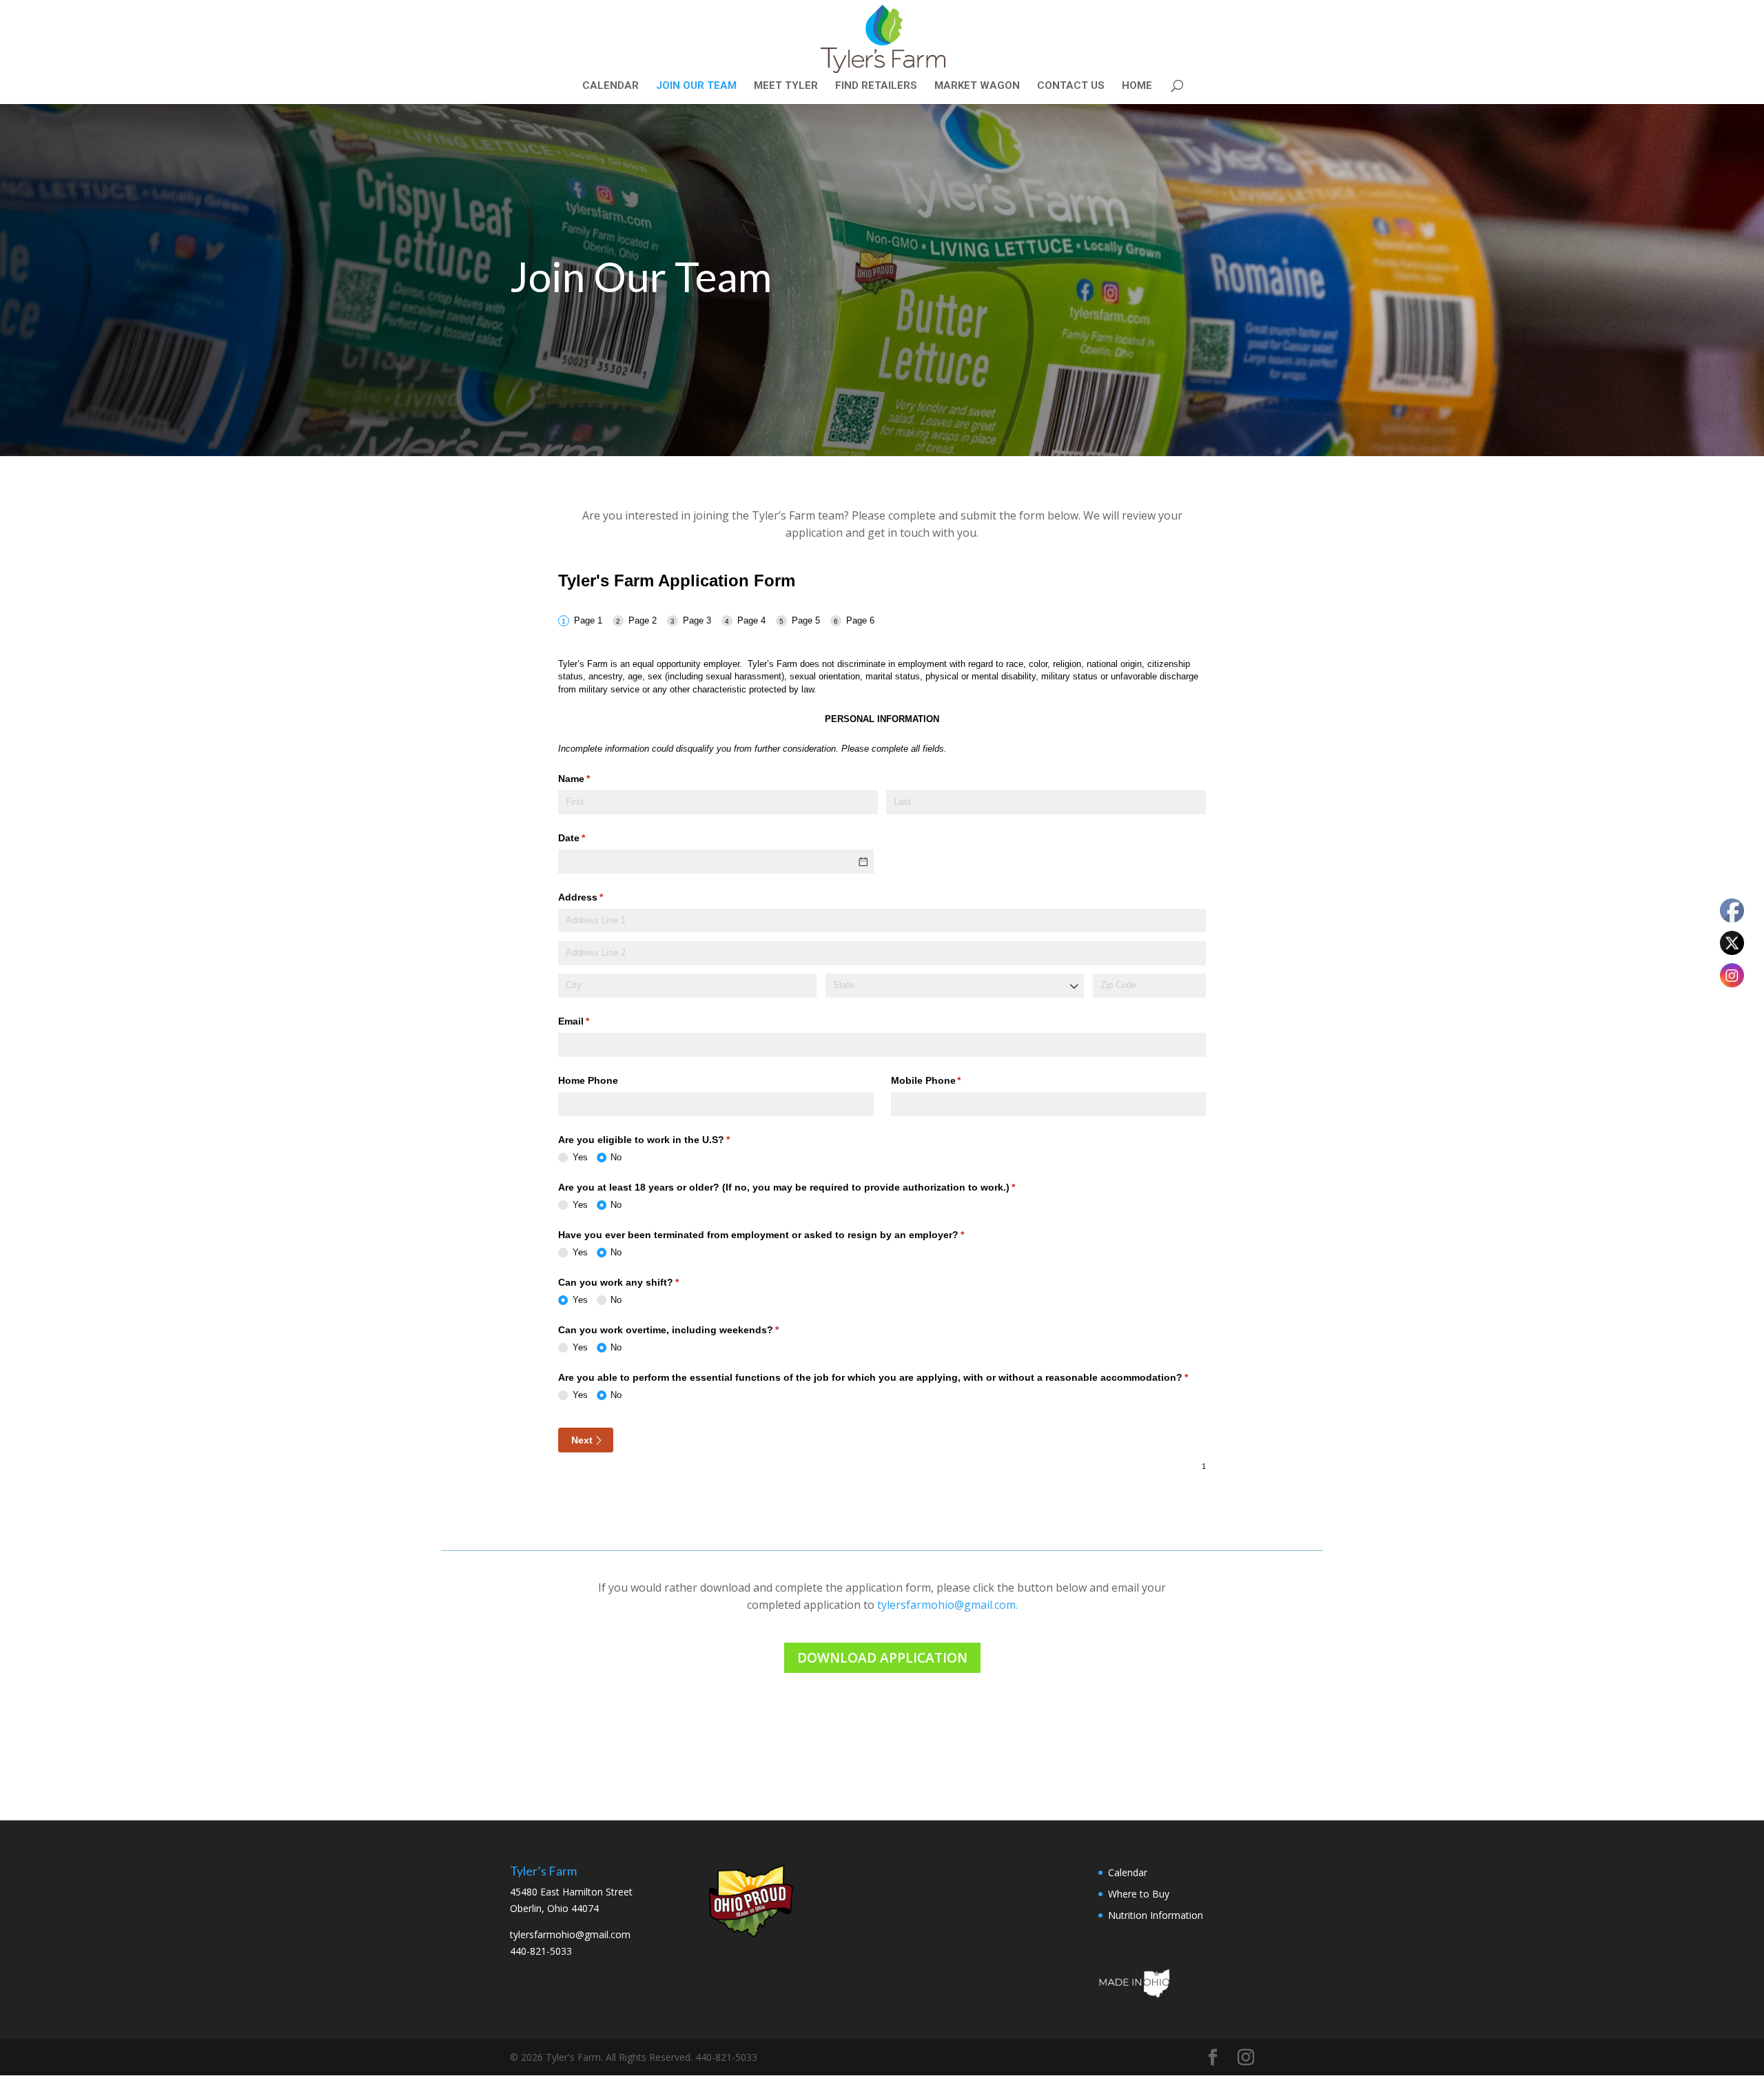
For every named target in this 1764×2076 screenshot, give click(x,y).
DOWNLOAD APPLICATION (882, 1658)
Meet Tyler (786, 86)
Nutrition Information (1156, 1915)
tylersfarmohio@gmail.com (570, 1934)
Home (1137, 86)
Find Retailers (876, 86)
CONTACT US (1071, 86)
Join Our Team (696, 86)
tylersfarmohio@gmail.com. (947, 1605)
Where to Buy (1139, 1894)
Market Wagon (977, 86)
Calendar (611, 86)
